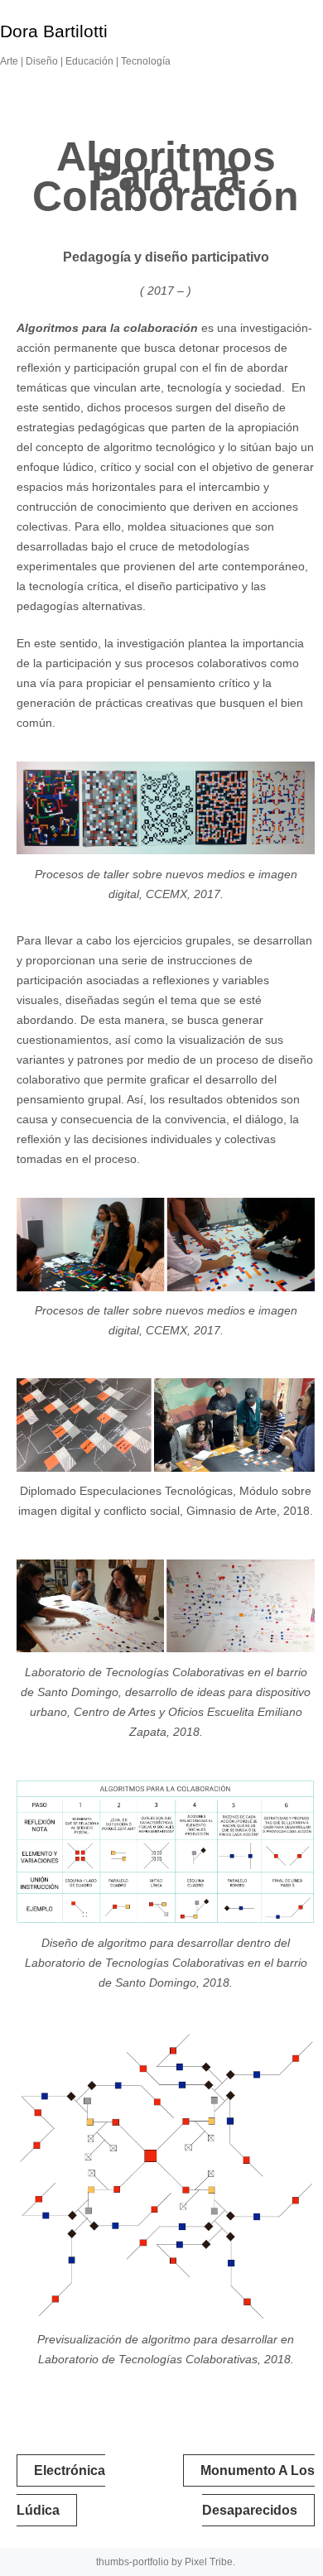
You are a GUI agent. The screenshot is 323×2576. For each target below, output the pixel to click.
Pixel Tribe (209, 2562)
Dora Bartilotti (54, 31)
